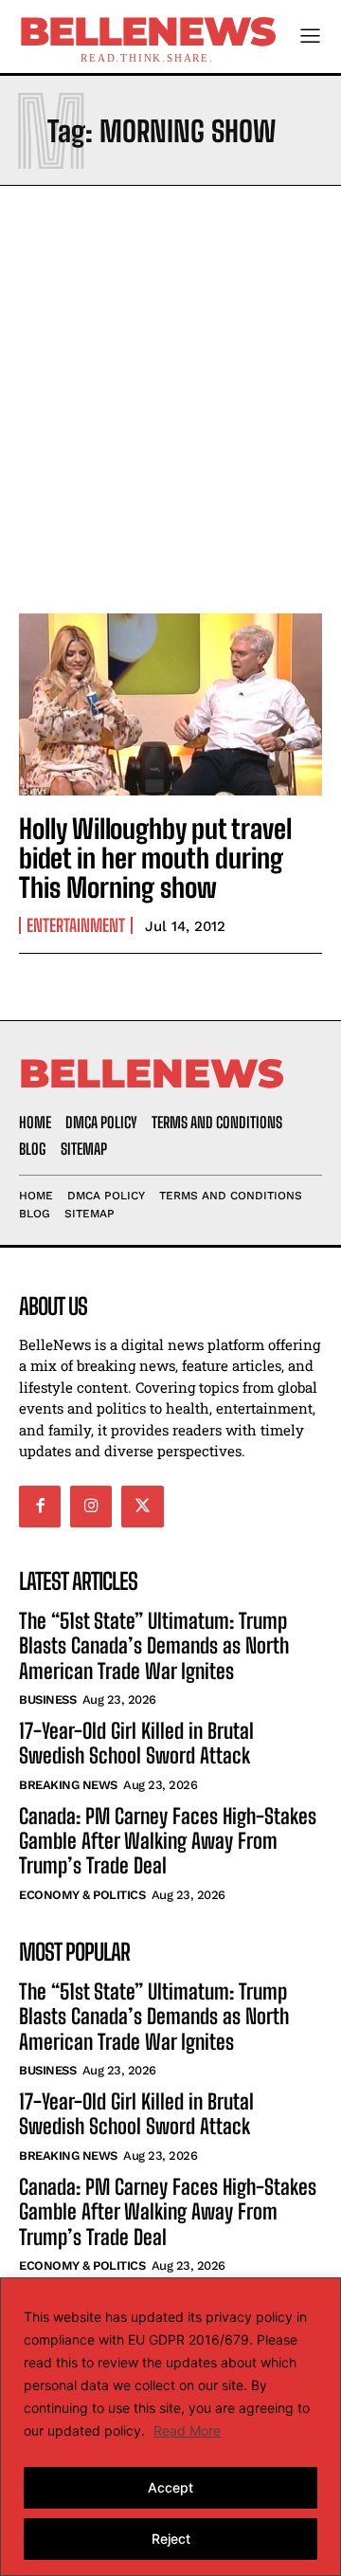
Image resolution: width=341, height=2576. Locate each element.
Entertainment (76, 925)
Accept (170, 2487)
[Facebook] (40, 1507)
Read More (187, 2430)
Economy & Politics (82, 1895)
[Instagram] (91, 1507)
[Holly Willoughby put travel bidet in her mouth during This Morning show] (170, 704)
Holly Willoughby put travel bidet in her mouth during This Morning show (155, 858)
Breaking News (68, 1785)
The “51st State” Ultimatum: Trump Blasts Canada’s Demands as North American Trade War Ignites (154, 1646)
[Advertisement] (170, 394)
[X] (142, 1507)
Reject (171, 2539)
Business (47, 1699)
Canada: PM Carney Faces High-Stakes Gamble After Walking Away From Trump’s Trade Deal (168, 1841)
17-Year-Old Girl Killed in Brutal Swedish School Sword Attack (136, 1743)
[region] (170, 2427)
